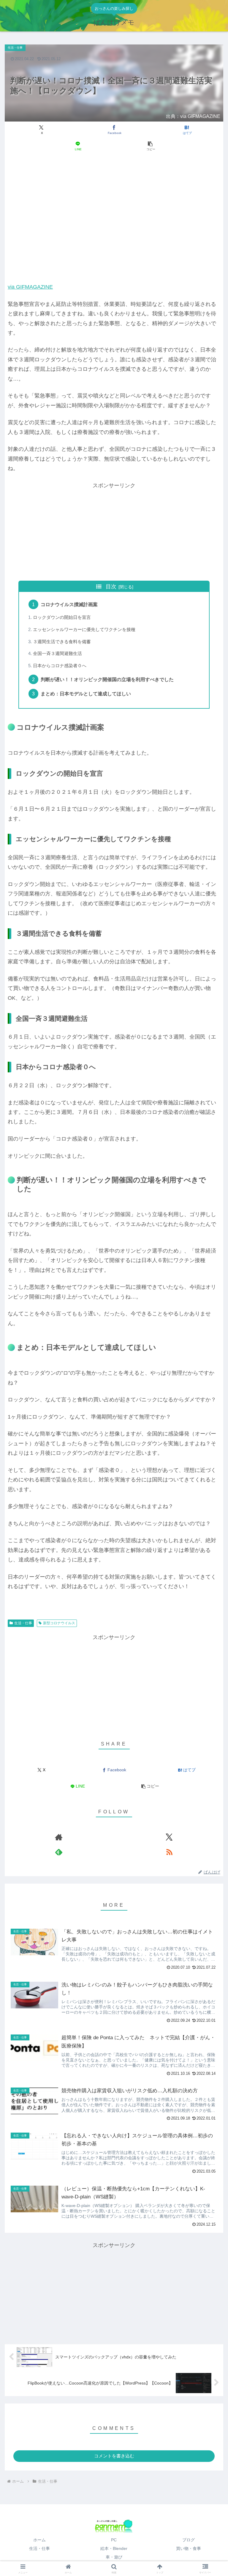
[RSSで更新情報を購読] (169, 1852)
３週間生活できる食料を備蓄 (62, 642)
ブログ (189, 2540)
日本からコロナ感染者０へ (60, 666)
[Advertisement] (114, 177)
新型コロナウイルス (59, 1623)
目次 (111, 587)
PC (114, 2540)
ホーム (39, 2540)
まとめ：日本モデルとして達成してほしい (86, 694)
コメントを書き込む (114, 2456)
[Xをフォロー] (169, 1837)
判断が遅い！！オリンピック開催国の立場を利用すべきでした (107, 679)
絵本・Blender (114, 2548)
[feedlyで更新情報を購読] (59, 1852)
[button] (150, 146)
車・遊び (114, 2557)
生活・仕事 (23, 1623)
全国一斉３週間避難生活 (57, 654)
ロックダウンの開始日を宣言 (62, 617)
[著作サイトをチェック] (59, 1837)
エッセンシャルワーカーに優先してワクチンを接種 (84, 630)
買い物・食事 (189, 2548)
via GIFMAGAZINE (30, 287)
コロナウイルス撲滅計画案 (69, 604)
